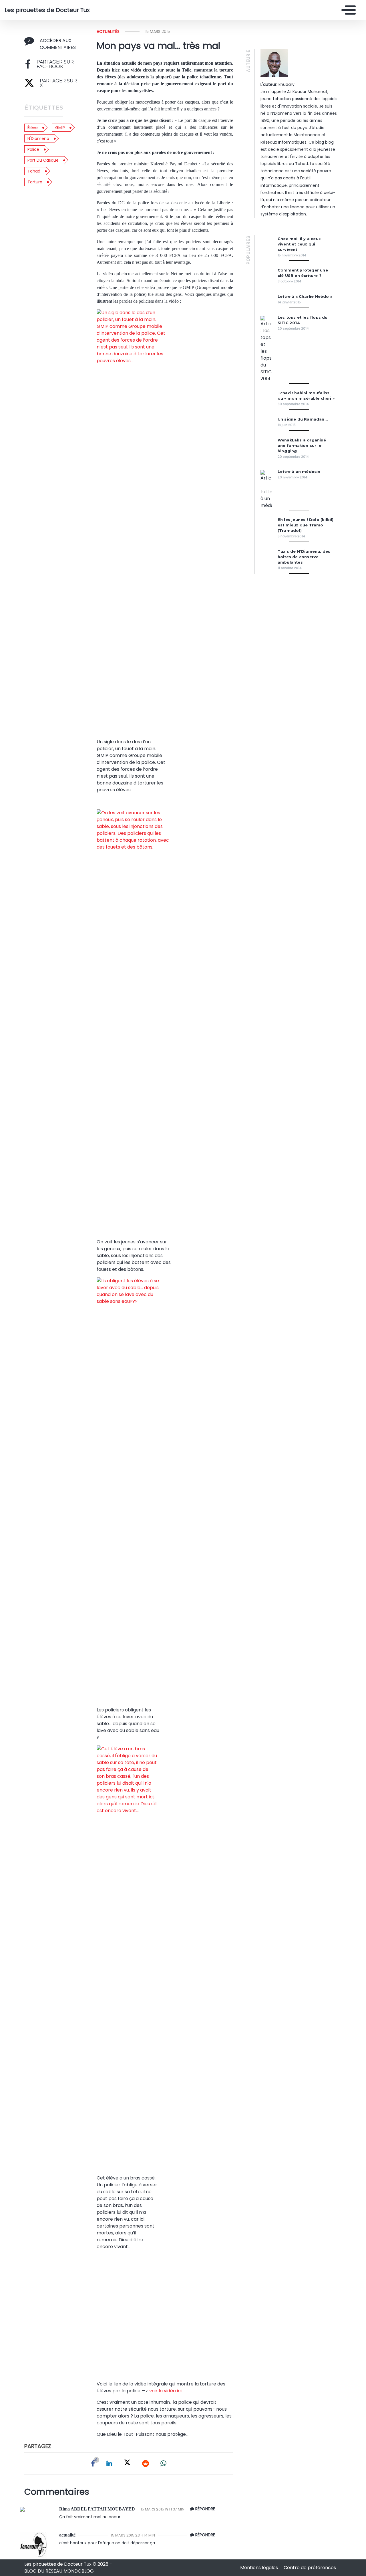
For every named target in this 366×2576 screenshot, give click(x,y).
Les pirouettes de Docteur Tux (47, 10)
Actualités (108, 31)
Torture (35, 182)
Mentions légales (260, 2568)
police (33, 149)
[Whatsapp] (163, 2464)
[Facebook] (93, 2464)
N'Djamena (38, 138)
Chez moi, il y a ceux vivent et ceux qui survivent (299, 244)
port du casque (43, 160)
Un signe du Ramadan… (303, 419)
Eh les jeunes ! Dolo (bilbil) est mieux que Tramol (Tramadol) (306, 525)
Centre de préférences (310, 2568)
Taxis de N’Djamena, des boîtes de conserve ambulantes (304, 557)
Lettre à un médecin (299, 472)
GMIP (60, 128)
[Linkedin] (109, 2464)
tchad (34, 171)
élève (33, 128)
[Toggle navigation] (347, 10)
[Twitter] (127, 2464)
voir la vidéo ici (165, 2391)
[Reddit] (146, 2464)
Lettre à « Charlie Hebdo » (305, 297)
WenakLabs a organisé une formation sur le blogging (302, 446)
